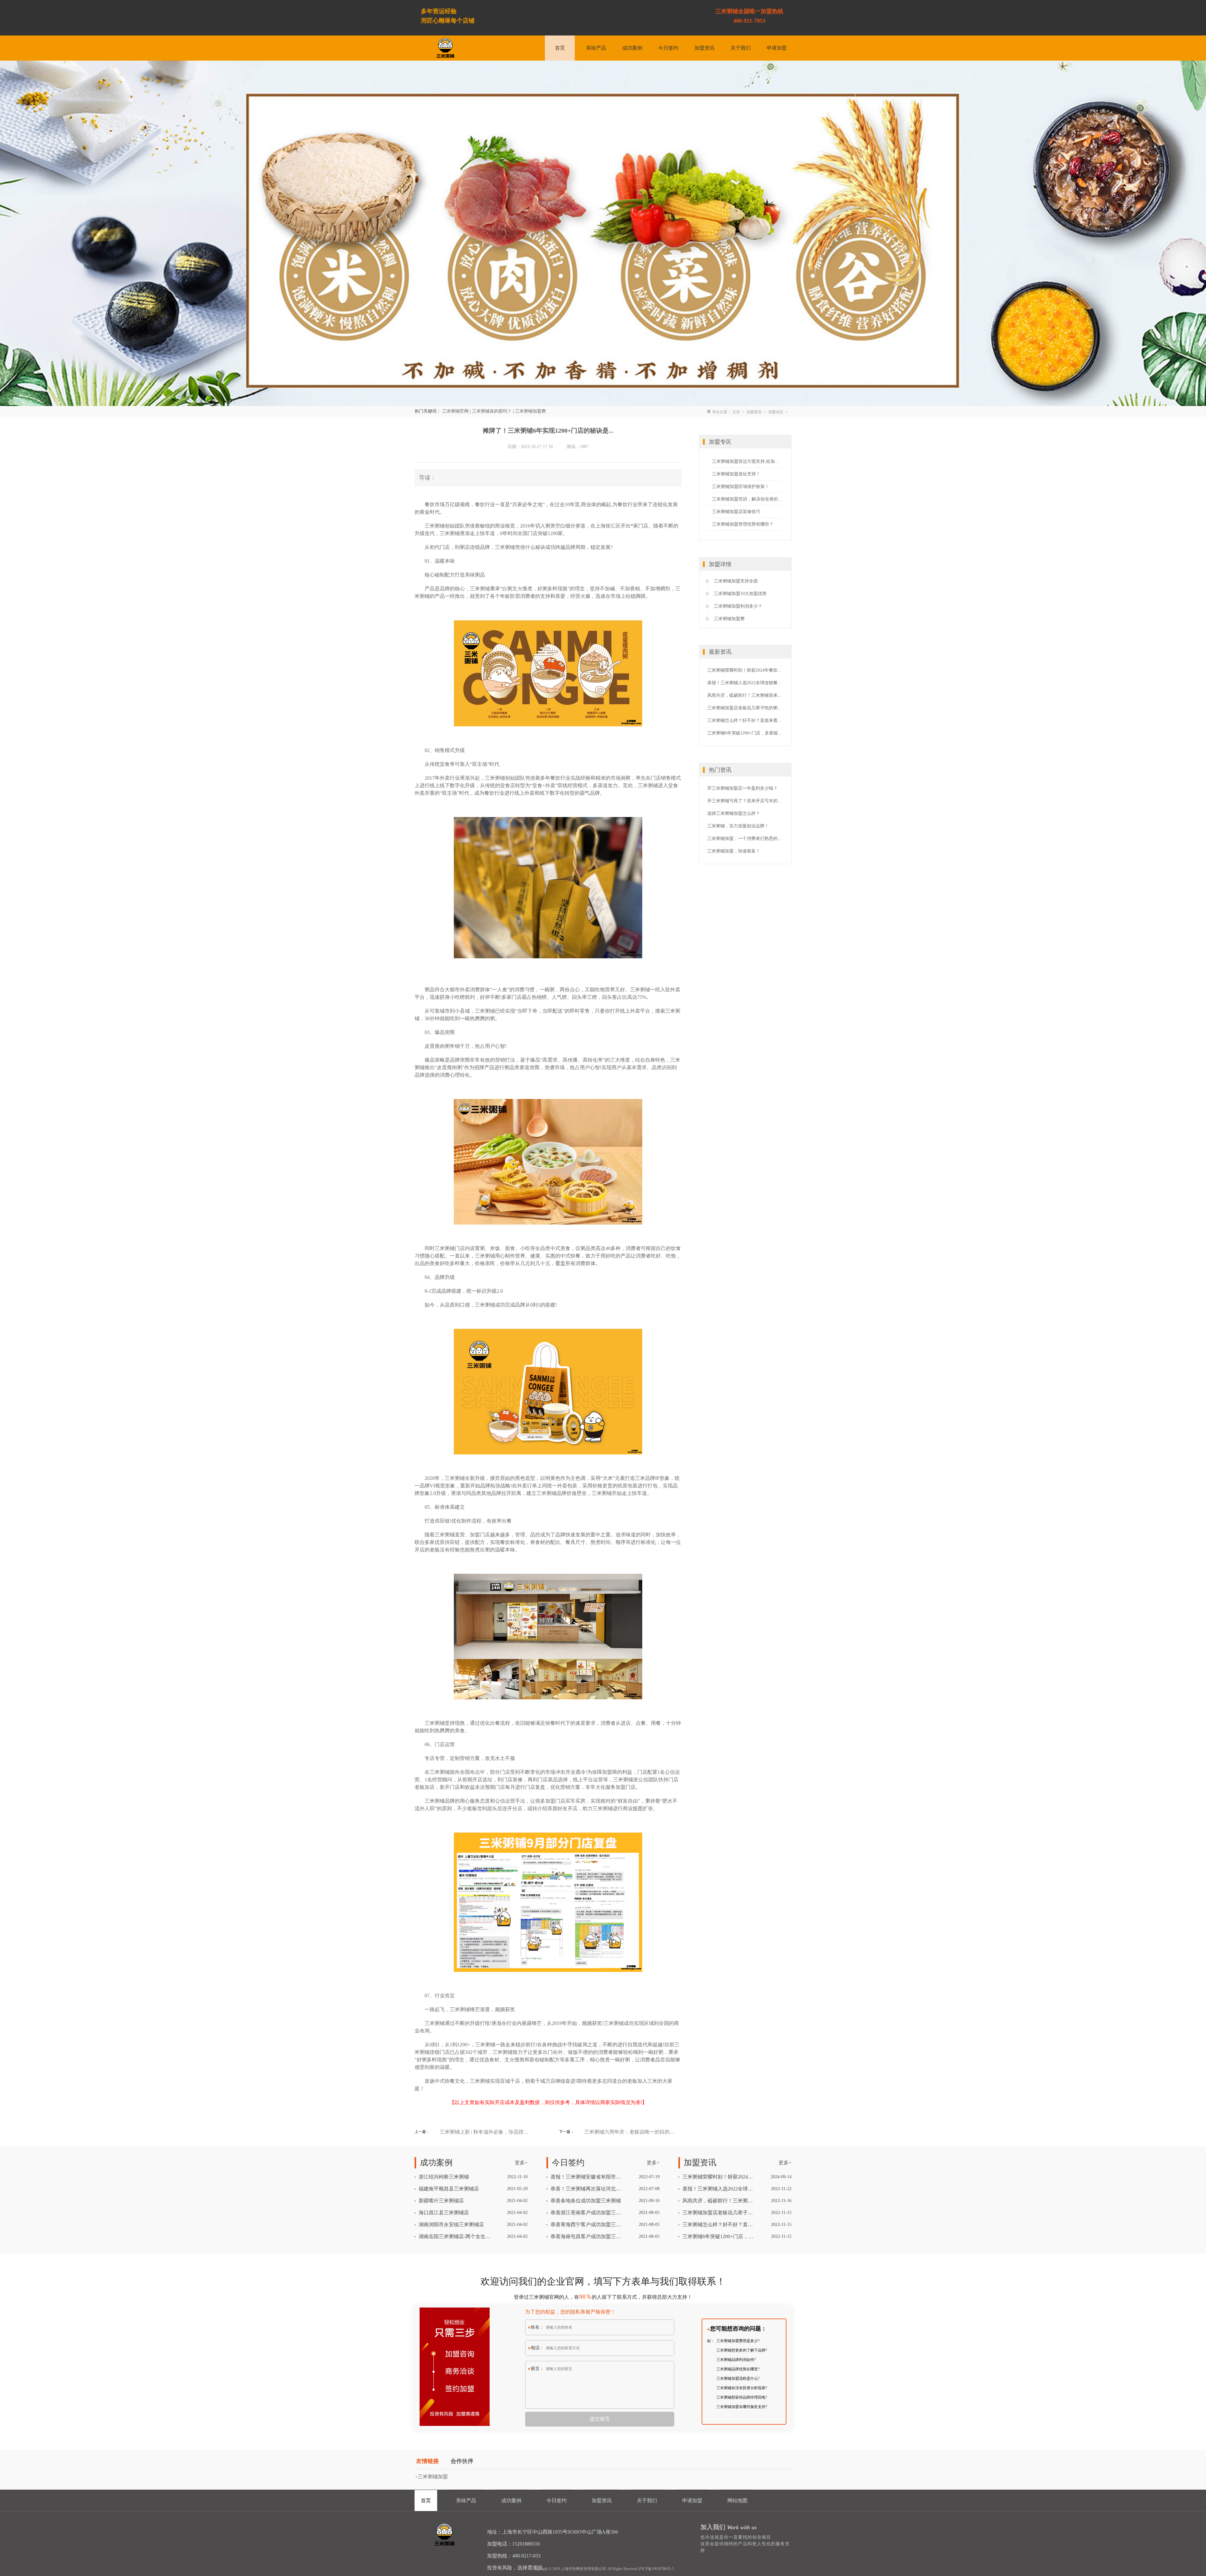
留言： (537, 2369)
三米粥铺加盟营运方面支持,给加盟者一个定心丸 (747, 461)
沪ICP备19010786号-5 (656, 2569)
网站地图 (737, 2500)
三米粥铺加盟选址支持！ (736, 474)
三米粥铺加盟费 (530, 411)
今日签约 (668, 48)
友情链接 (427, 2461)
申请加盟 (777, 48)
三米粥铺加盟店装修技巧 (736, 512)
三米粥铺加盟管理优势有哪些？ (743, 524)
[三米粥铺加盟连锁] (445, 2535)
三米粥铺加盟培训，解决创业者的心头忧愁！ (747, 499)
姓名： (537, 2327)
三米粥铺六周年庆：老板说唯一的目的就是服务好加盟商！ (630, 2132)
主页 (736, 412)
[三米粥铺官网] (445, 48)
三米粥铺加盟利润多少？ (738, 606)
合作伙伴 (462, 2461)
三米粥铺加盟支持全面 (736, 581)
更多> (521, 2163)
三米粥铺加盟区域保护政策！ (741, 487)
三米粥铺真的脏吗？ (492, 411)
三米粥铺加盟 (433, 2477)
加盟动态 (776, 412)
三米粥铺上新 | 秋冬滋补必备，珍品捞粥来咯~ (485, 2132)
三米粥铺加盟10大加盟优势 (740, 594)
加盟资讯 (704, 48)
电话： (537, 2348)
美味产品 (596, 48)
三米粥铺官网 (455, 411)
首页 (560, 48)
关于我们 (741, 48)
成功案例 (632, 48)
